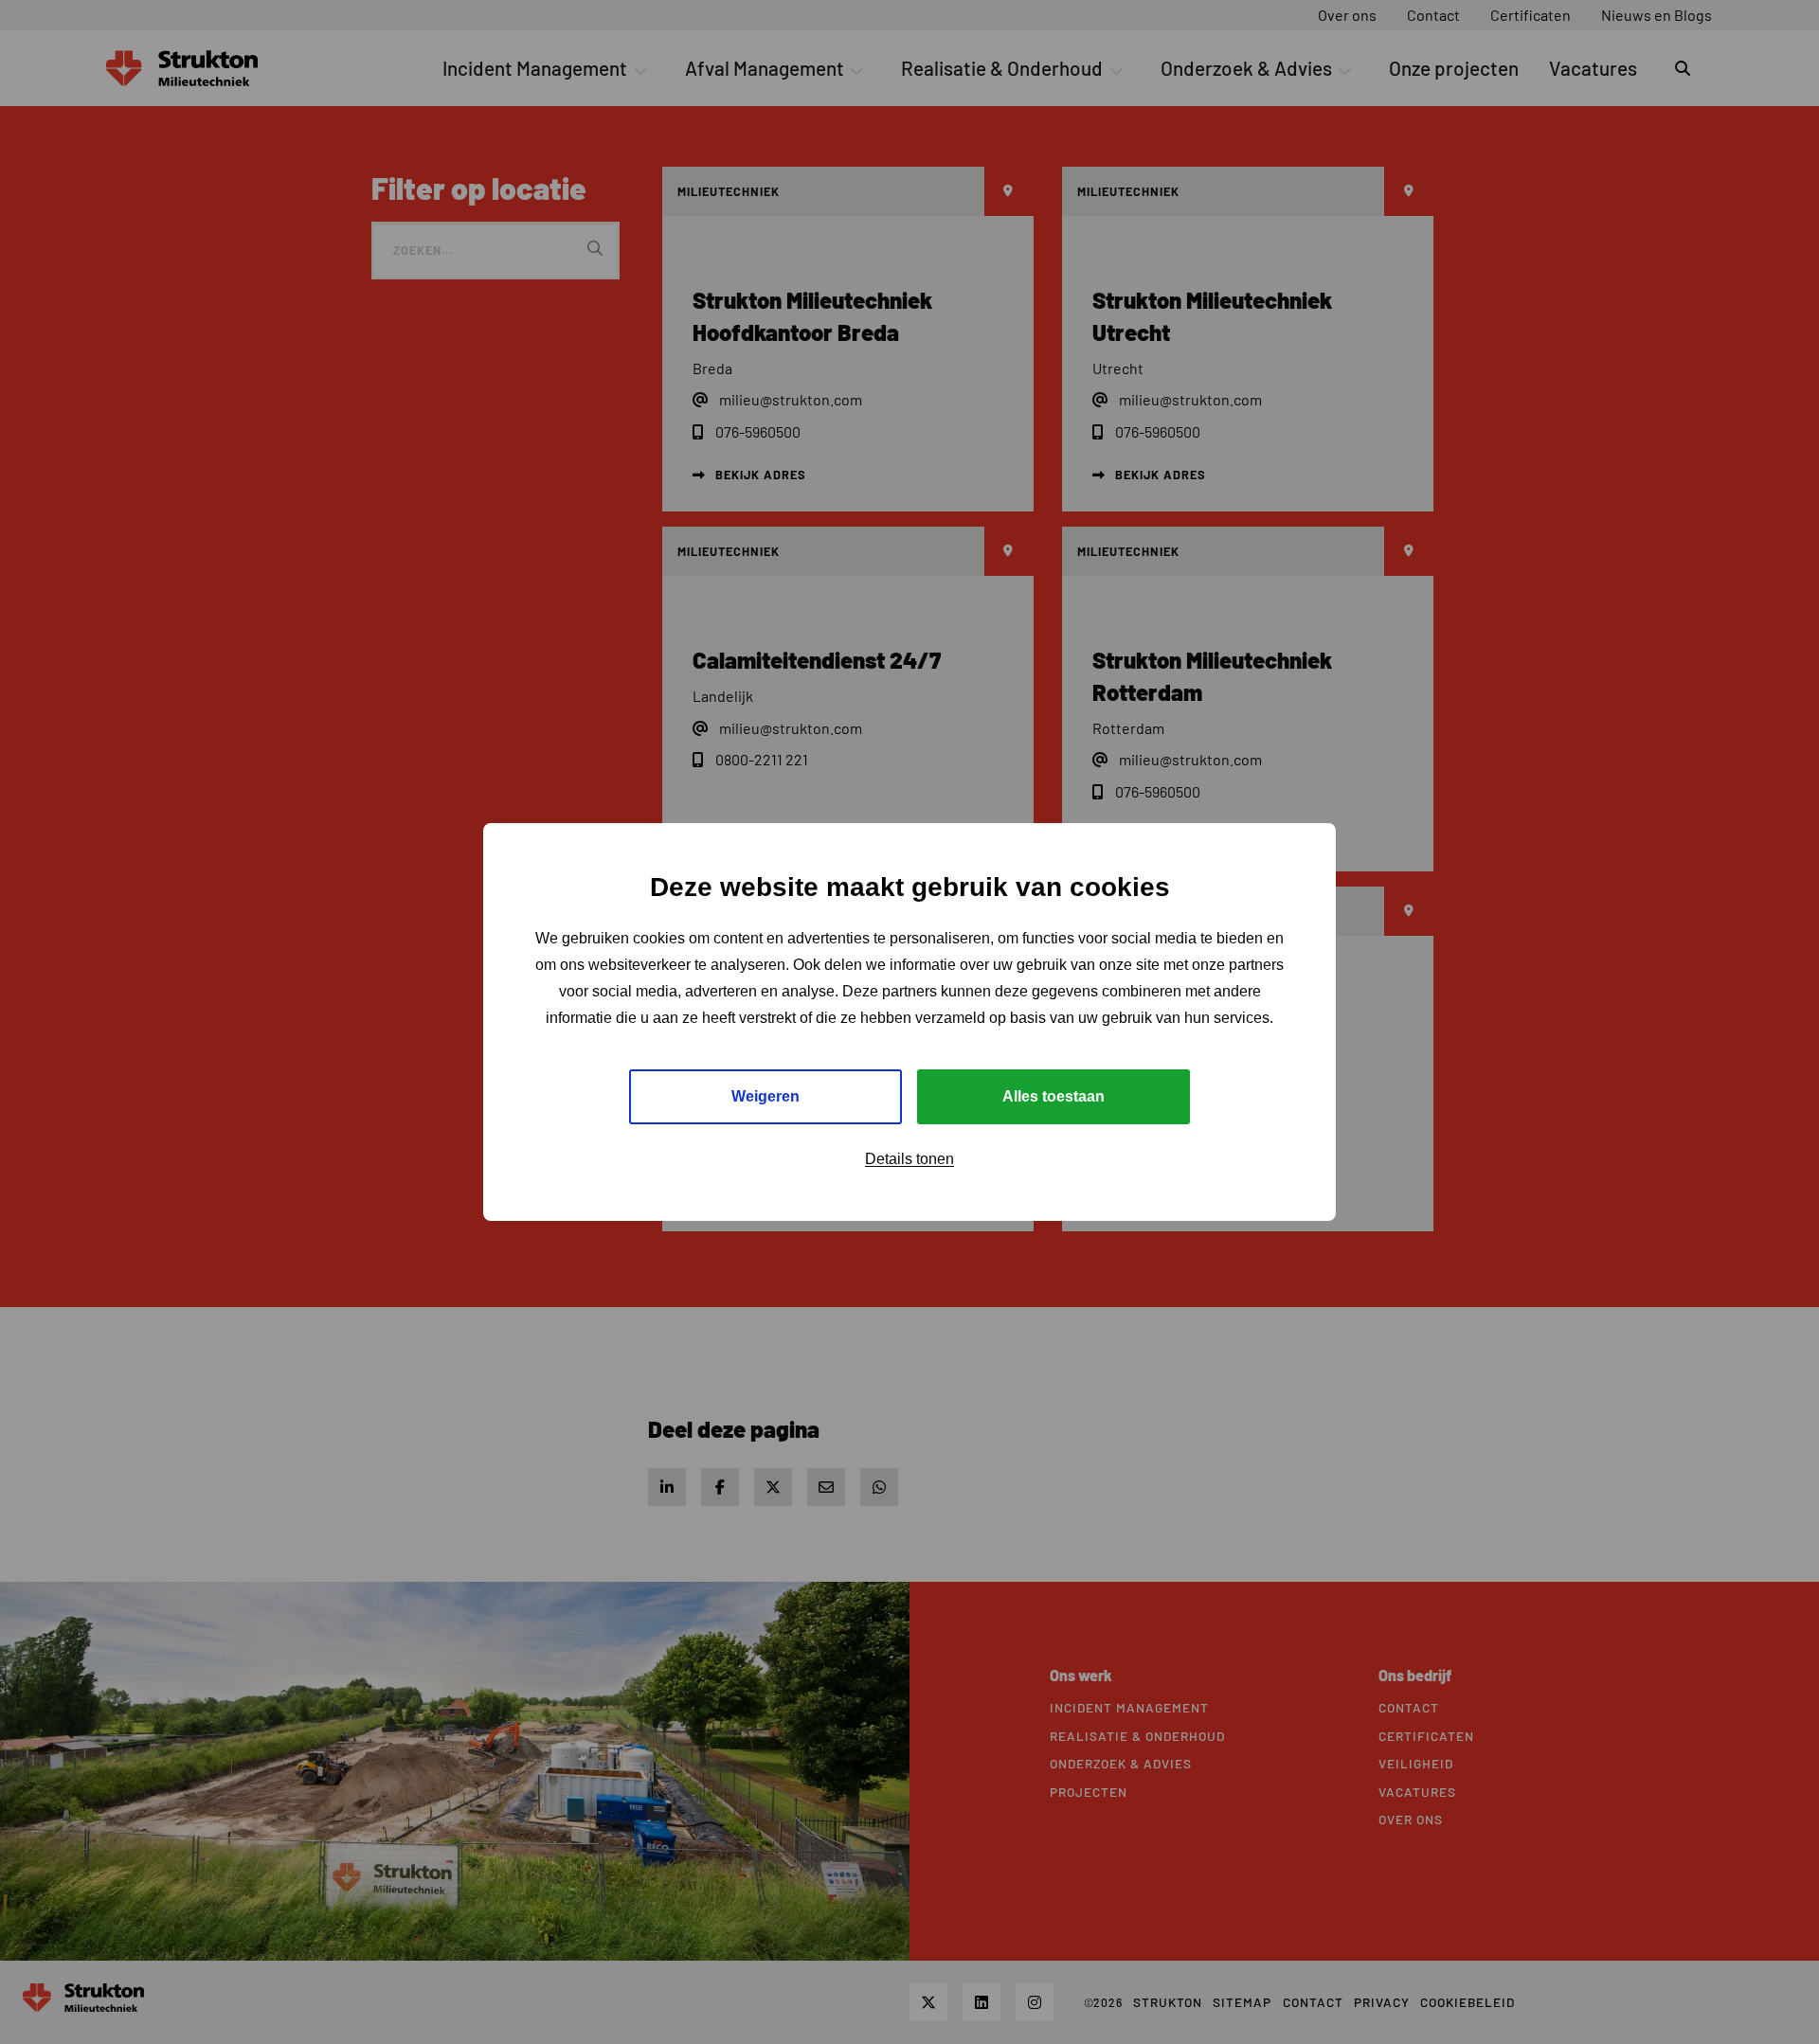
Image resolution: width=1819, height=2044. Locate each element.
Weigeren (765, 1096)
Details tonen (909, 1159)
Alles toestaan (1054, 1096)
